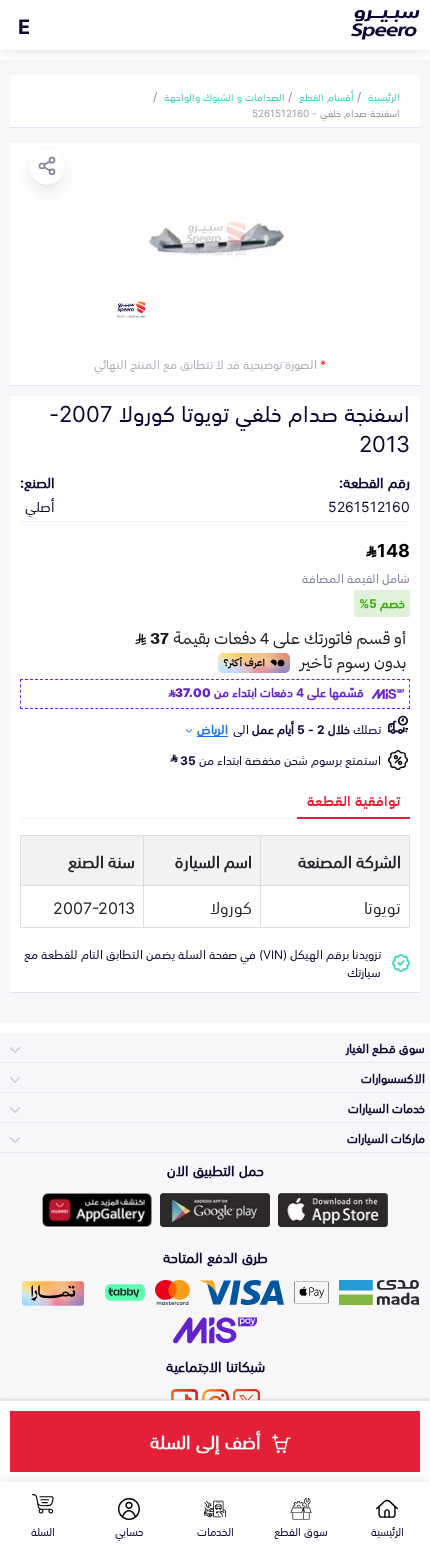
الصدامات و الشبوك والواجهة (224, 96)
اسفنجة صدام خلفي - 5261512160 (326, 112)
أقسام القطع (326, 96)
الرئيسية (384, 96)
